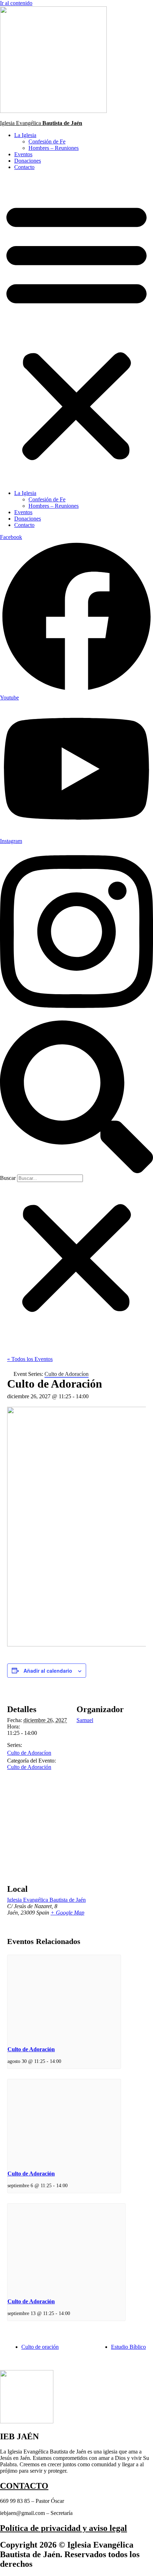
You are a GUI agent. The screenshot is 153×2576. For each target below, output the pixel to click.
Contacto (24, 167)
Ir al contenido (16, 3)
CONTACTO (24, 2486)
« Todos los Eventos (30, 1359)
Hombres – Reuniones (54, 148)
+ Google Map (67, 1913)
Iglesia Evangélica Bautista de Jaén (46, 1900)
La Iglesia (25, 135)
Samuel (85, 1720)
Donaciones (28, 161)
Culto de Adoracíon (29, 1753)
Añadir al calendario (48, 1671)
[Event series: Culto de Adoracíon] (64, 2061)
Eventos (23, 154)
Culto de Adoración (29, 1767)
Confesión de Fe (47, 141)
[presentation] (64, 1997)
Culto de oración (40, 2347)
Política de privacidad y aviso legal (64, 2528)
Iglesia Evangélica (41, 123)
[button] (76, 330)
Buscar (8, 1178)
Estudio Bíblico (128, 2347)
